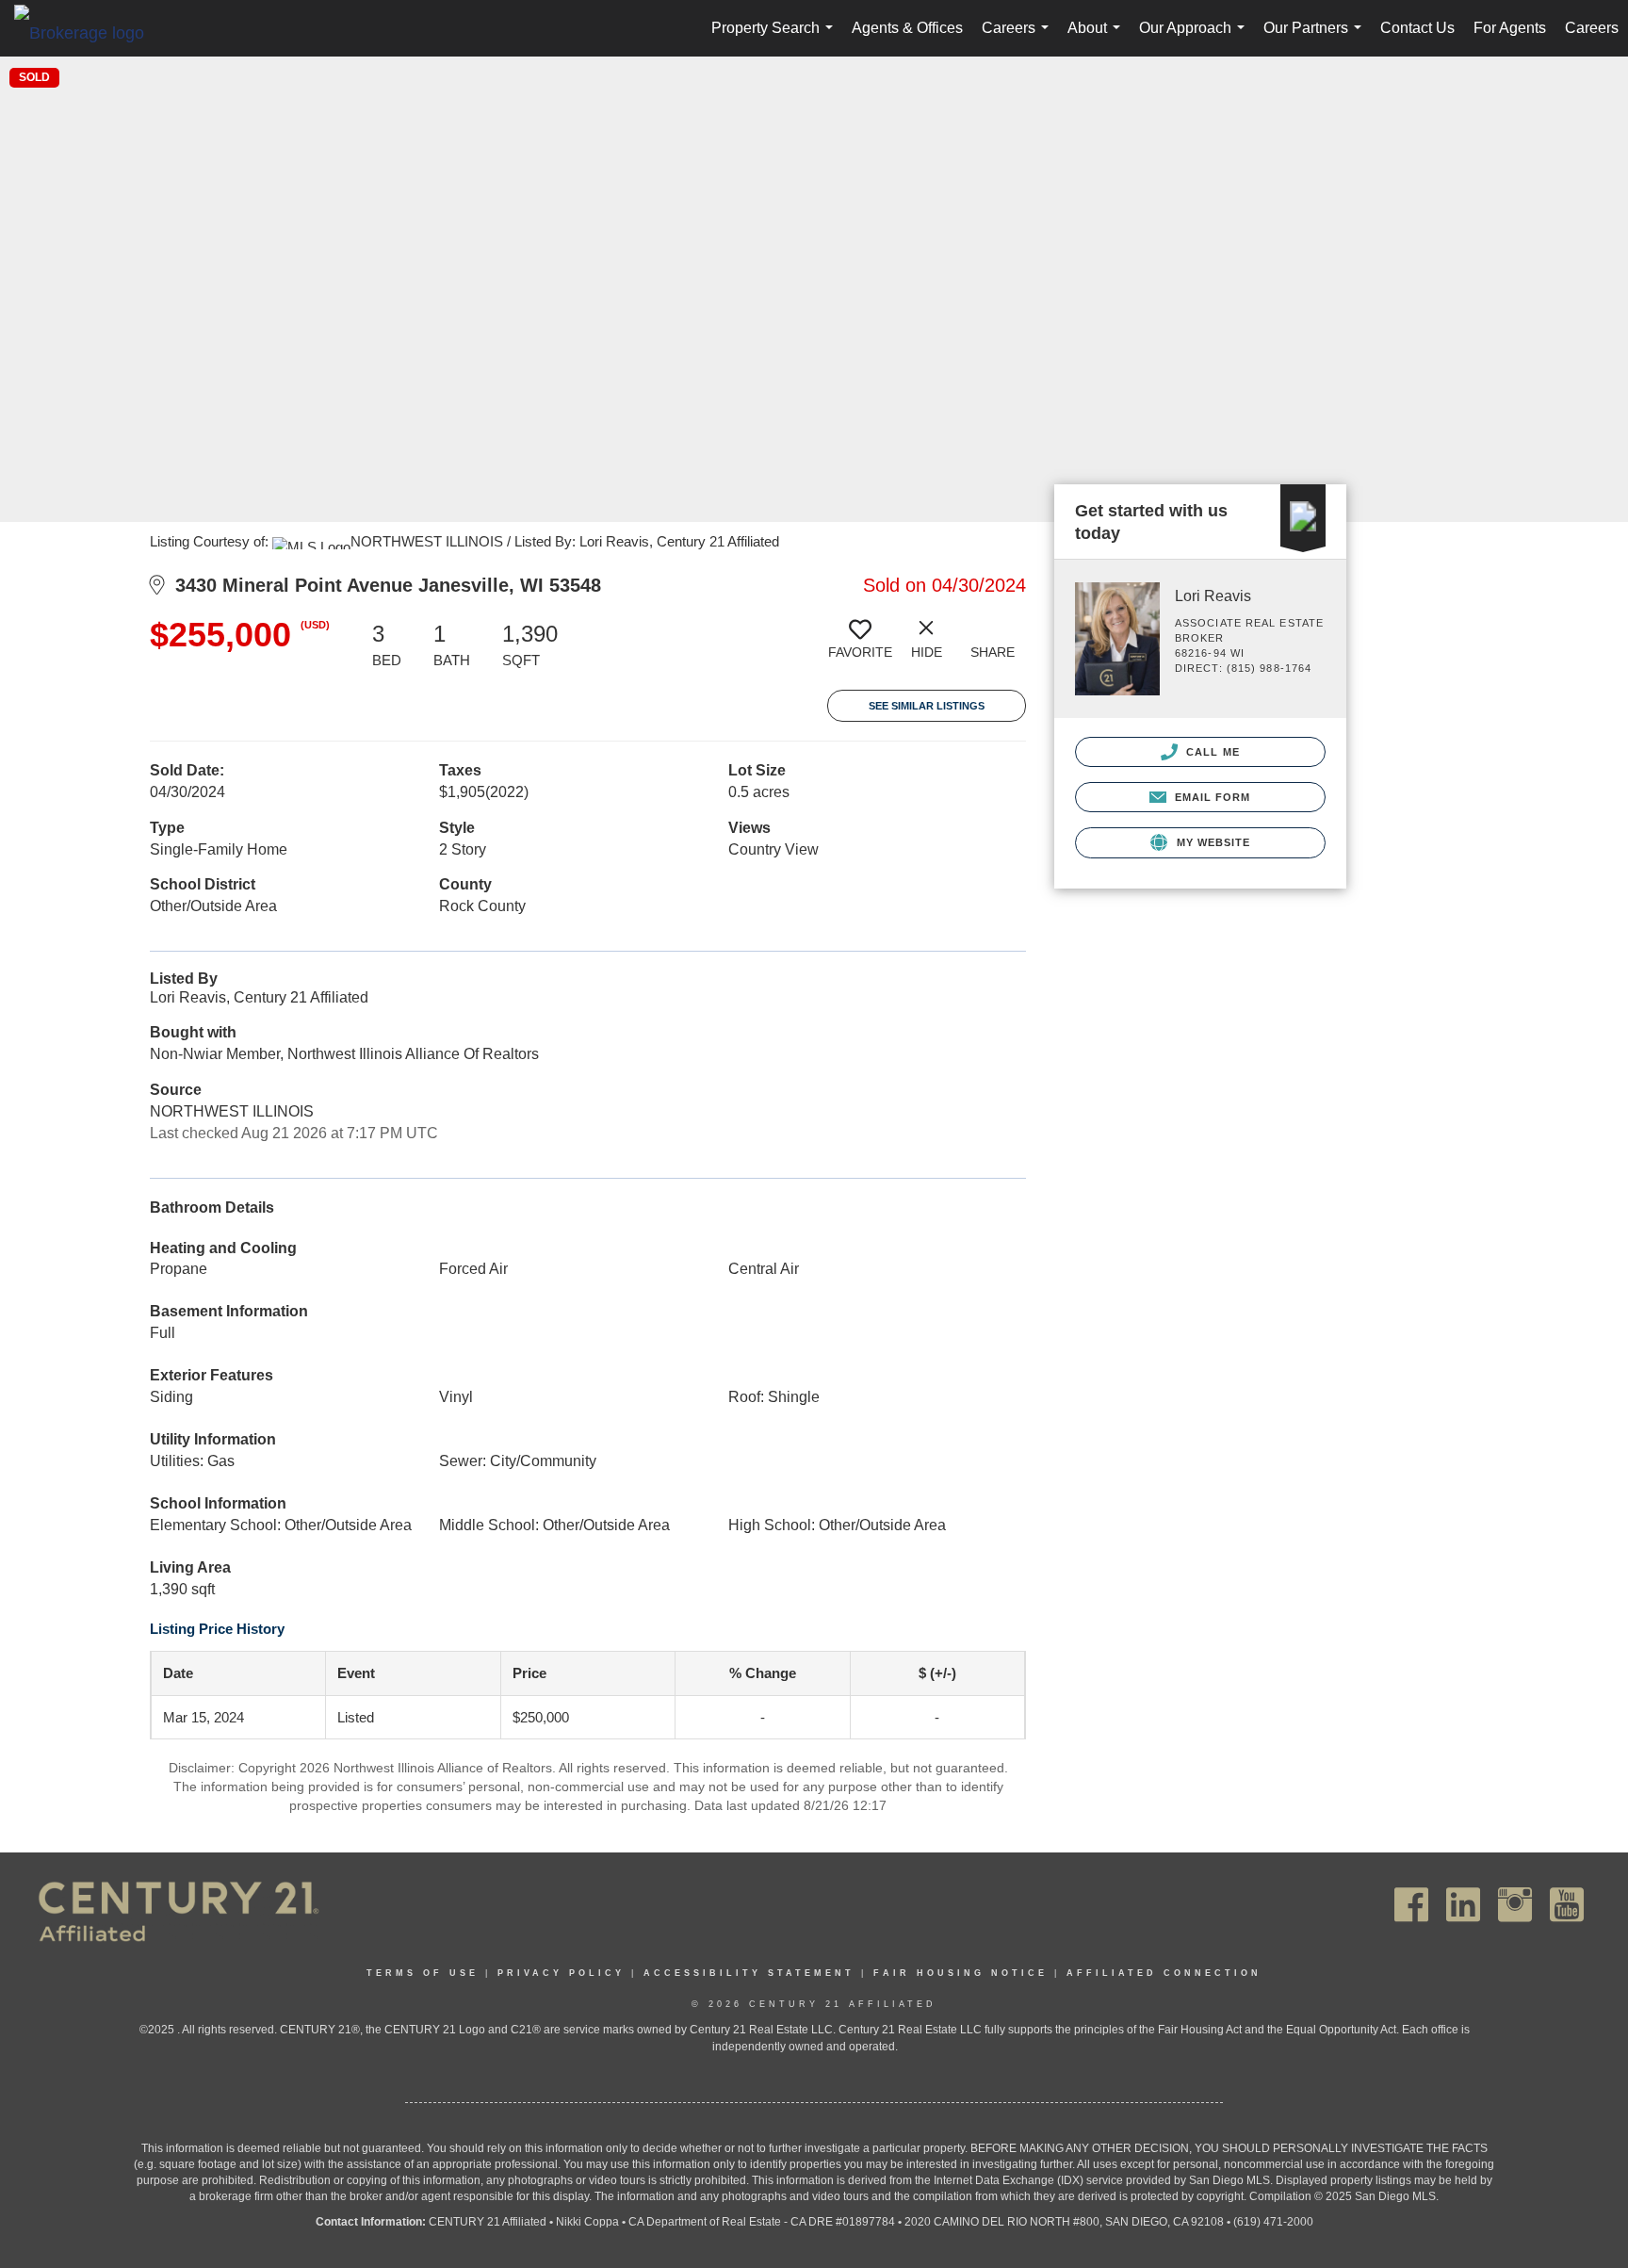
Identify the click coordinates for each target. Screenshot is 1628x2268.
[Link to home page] (89, 32)
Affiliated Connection (1164, 1973)
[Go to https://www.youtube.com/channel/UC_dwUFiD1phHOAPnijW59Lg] (1567, 1905)
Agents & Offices (907, 28)
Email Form (1210, 797)
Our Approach (1196, 38)
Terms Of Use (423, 1973)
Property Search (776, 38)
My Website (1211, 842)
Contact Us (1417, 28)
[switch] (860, 646)
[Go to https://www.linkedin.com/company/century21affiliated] (1463, 1905)
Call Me (1211, 752)
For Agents (1510, 28)
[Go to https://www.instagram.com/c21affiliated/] (1515, 1905)
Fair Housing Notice (961, 1973)
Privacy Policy (561, 1973)
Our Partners (1316, 38)
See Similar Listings (927, 706)
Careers (1019, 38)
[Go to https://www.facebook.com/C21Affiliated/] (1411, 1905)
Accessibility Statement (749, 1973)
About (1098, 38)
